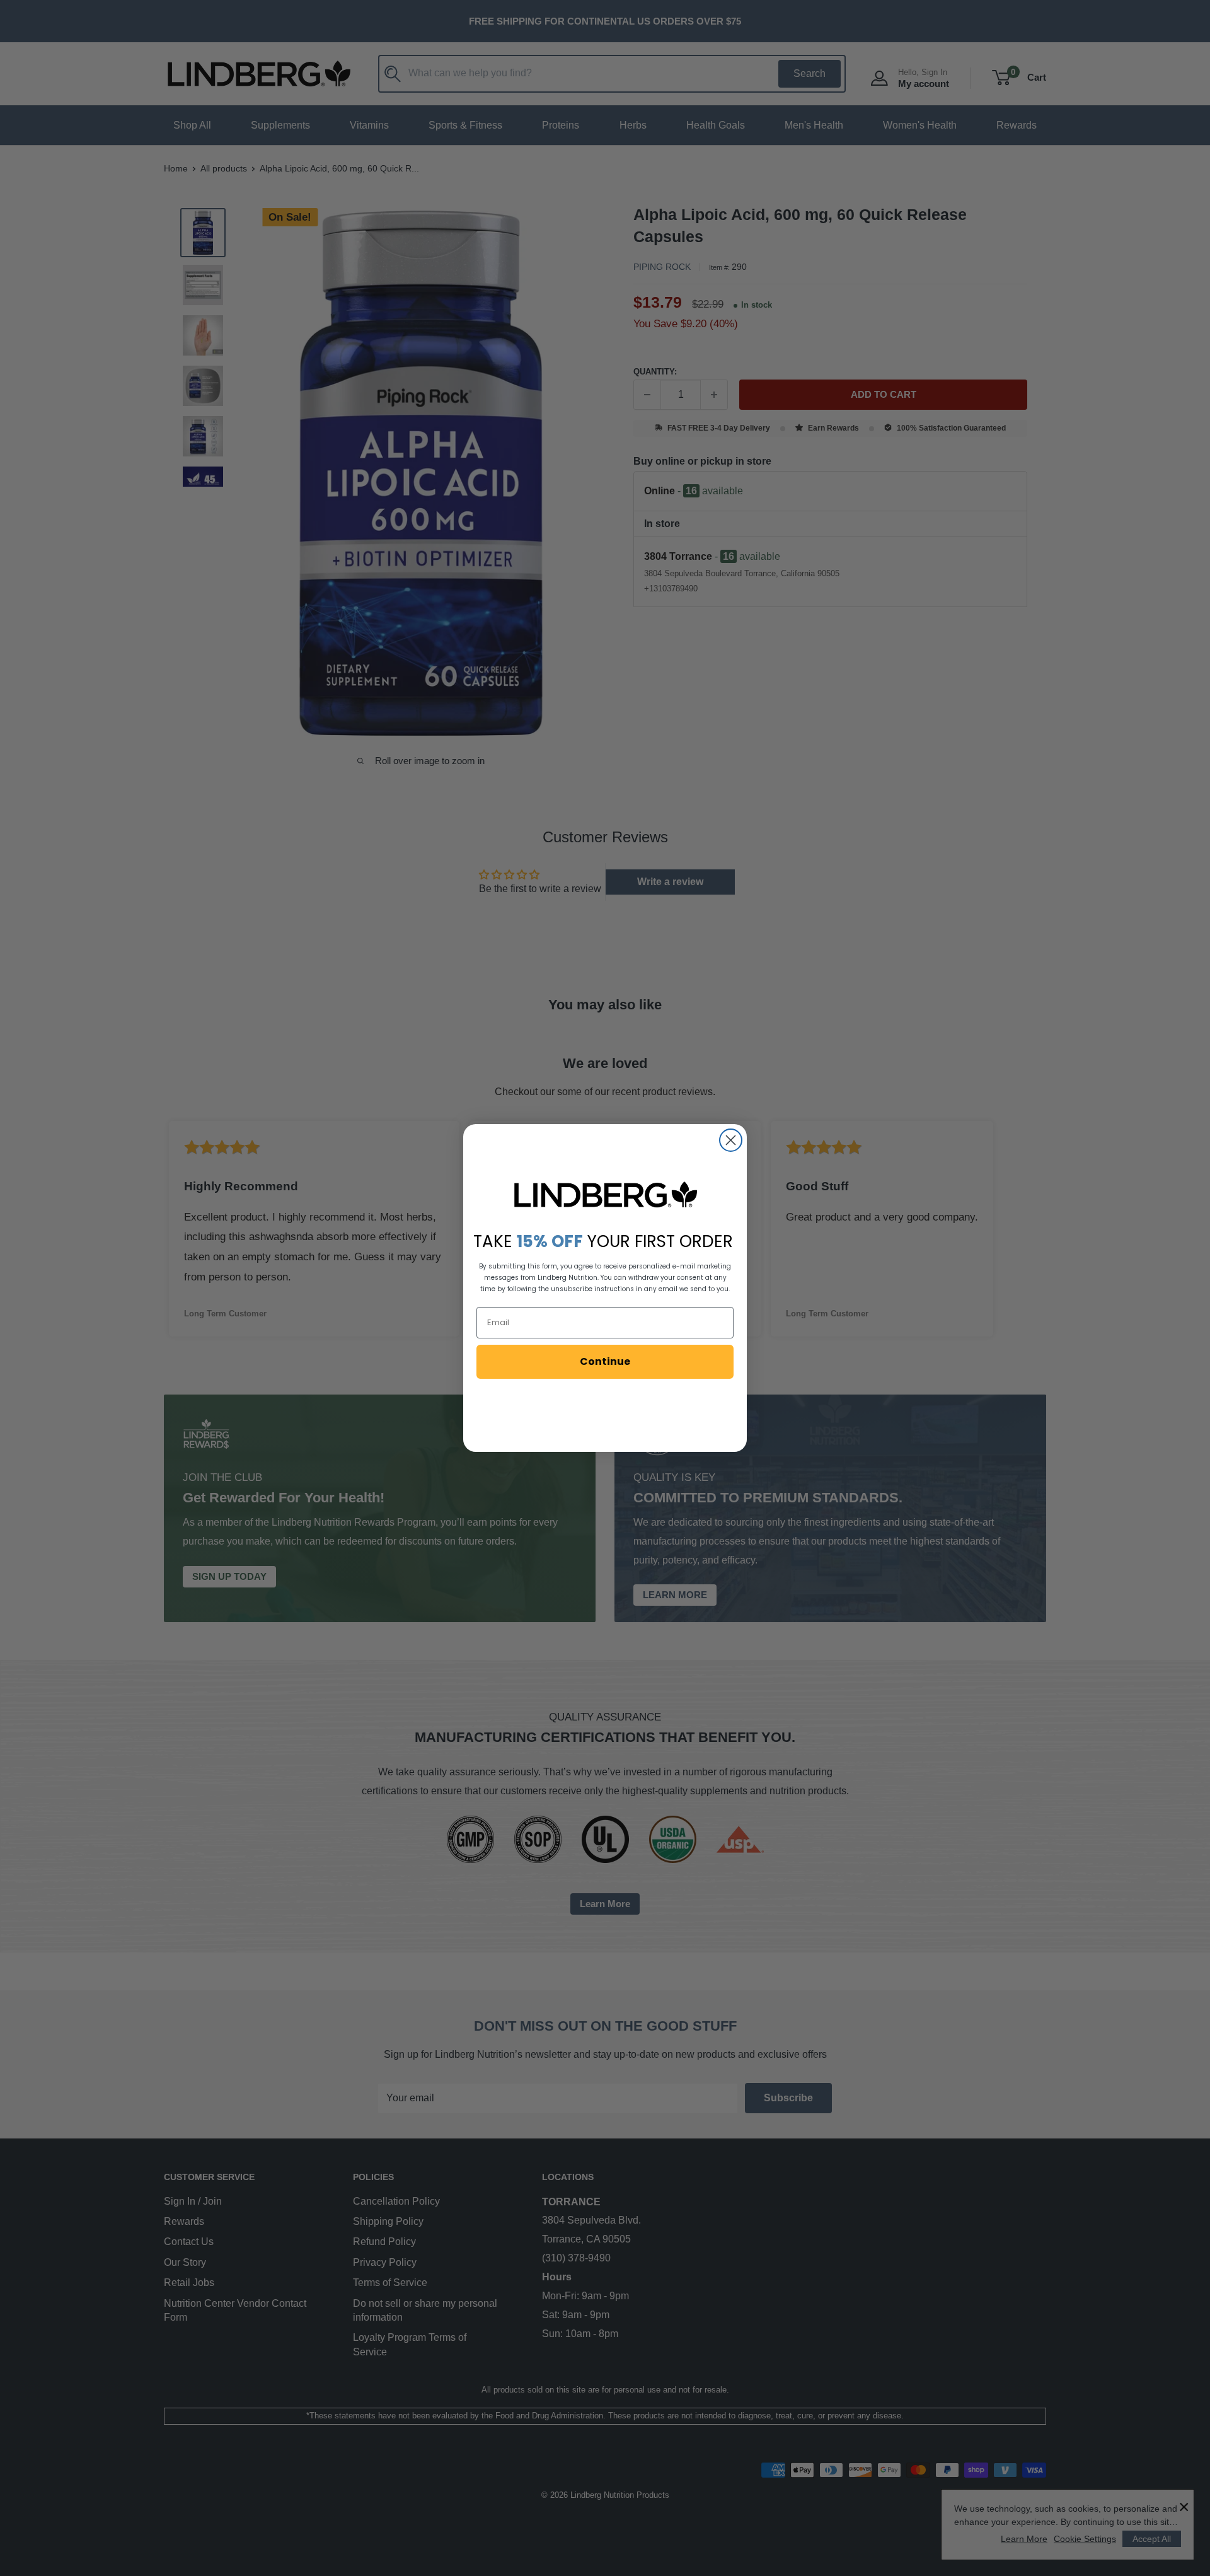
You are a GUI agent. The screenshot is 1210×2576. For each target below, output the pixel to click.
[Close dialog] (731, 1140)
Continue (605, 1361)
